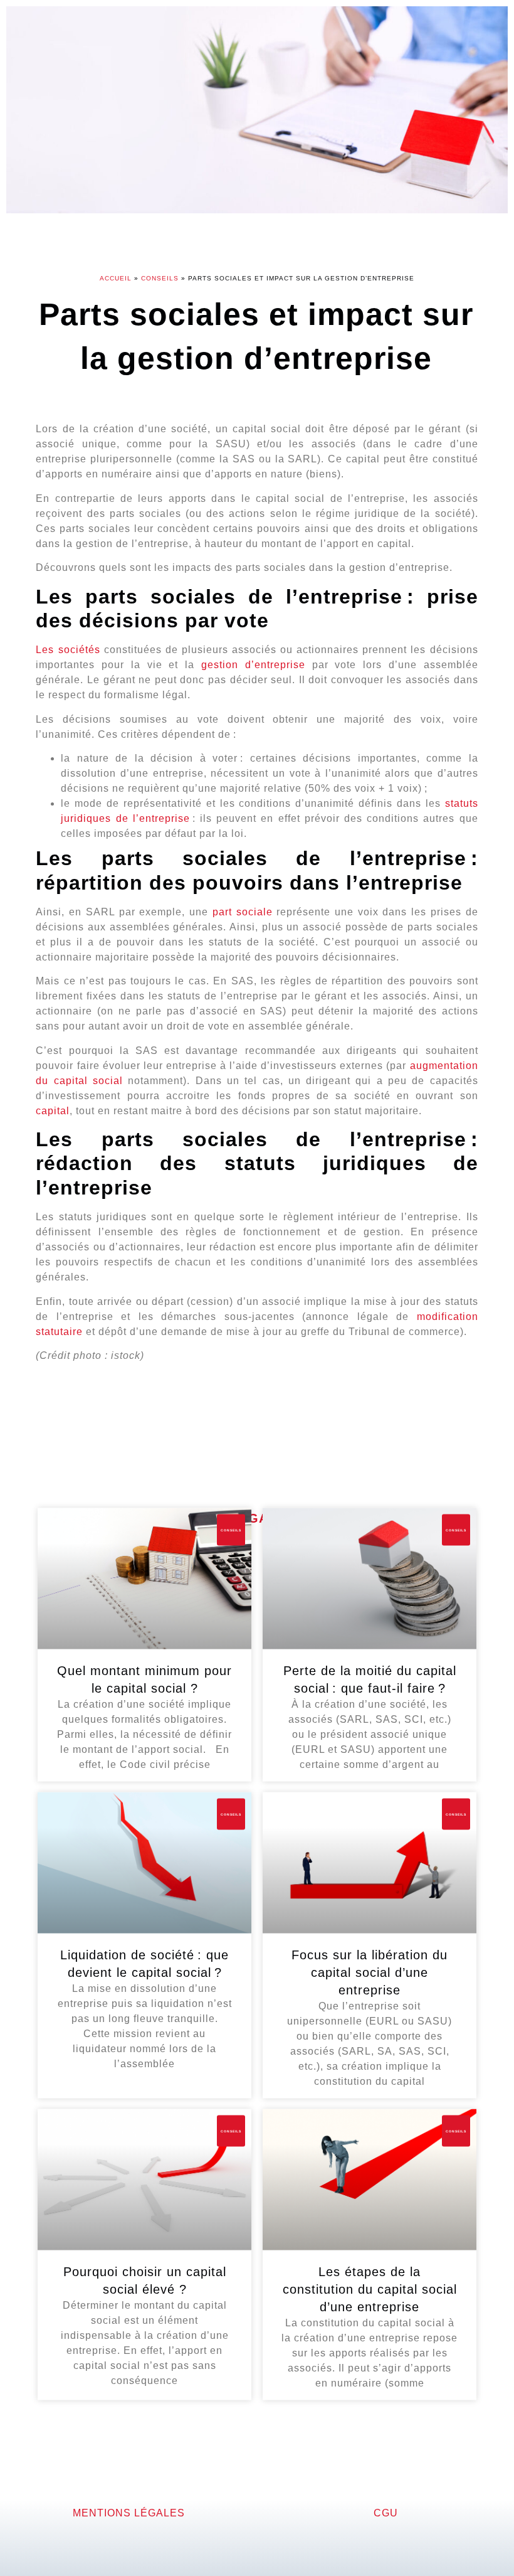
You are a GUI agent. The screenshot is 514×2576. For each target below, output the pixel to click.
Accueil (116, 278)
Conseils (160, 278)
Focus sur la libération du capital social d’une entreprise (370, 1972)
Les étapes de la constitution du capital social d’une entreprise (370, 2289)
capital (53, 1111)
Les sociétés (68, 650)
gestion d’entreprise (253, 665)
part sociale (243, 912)
